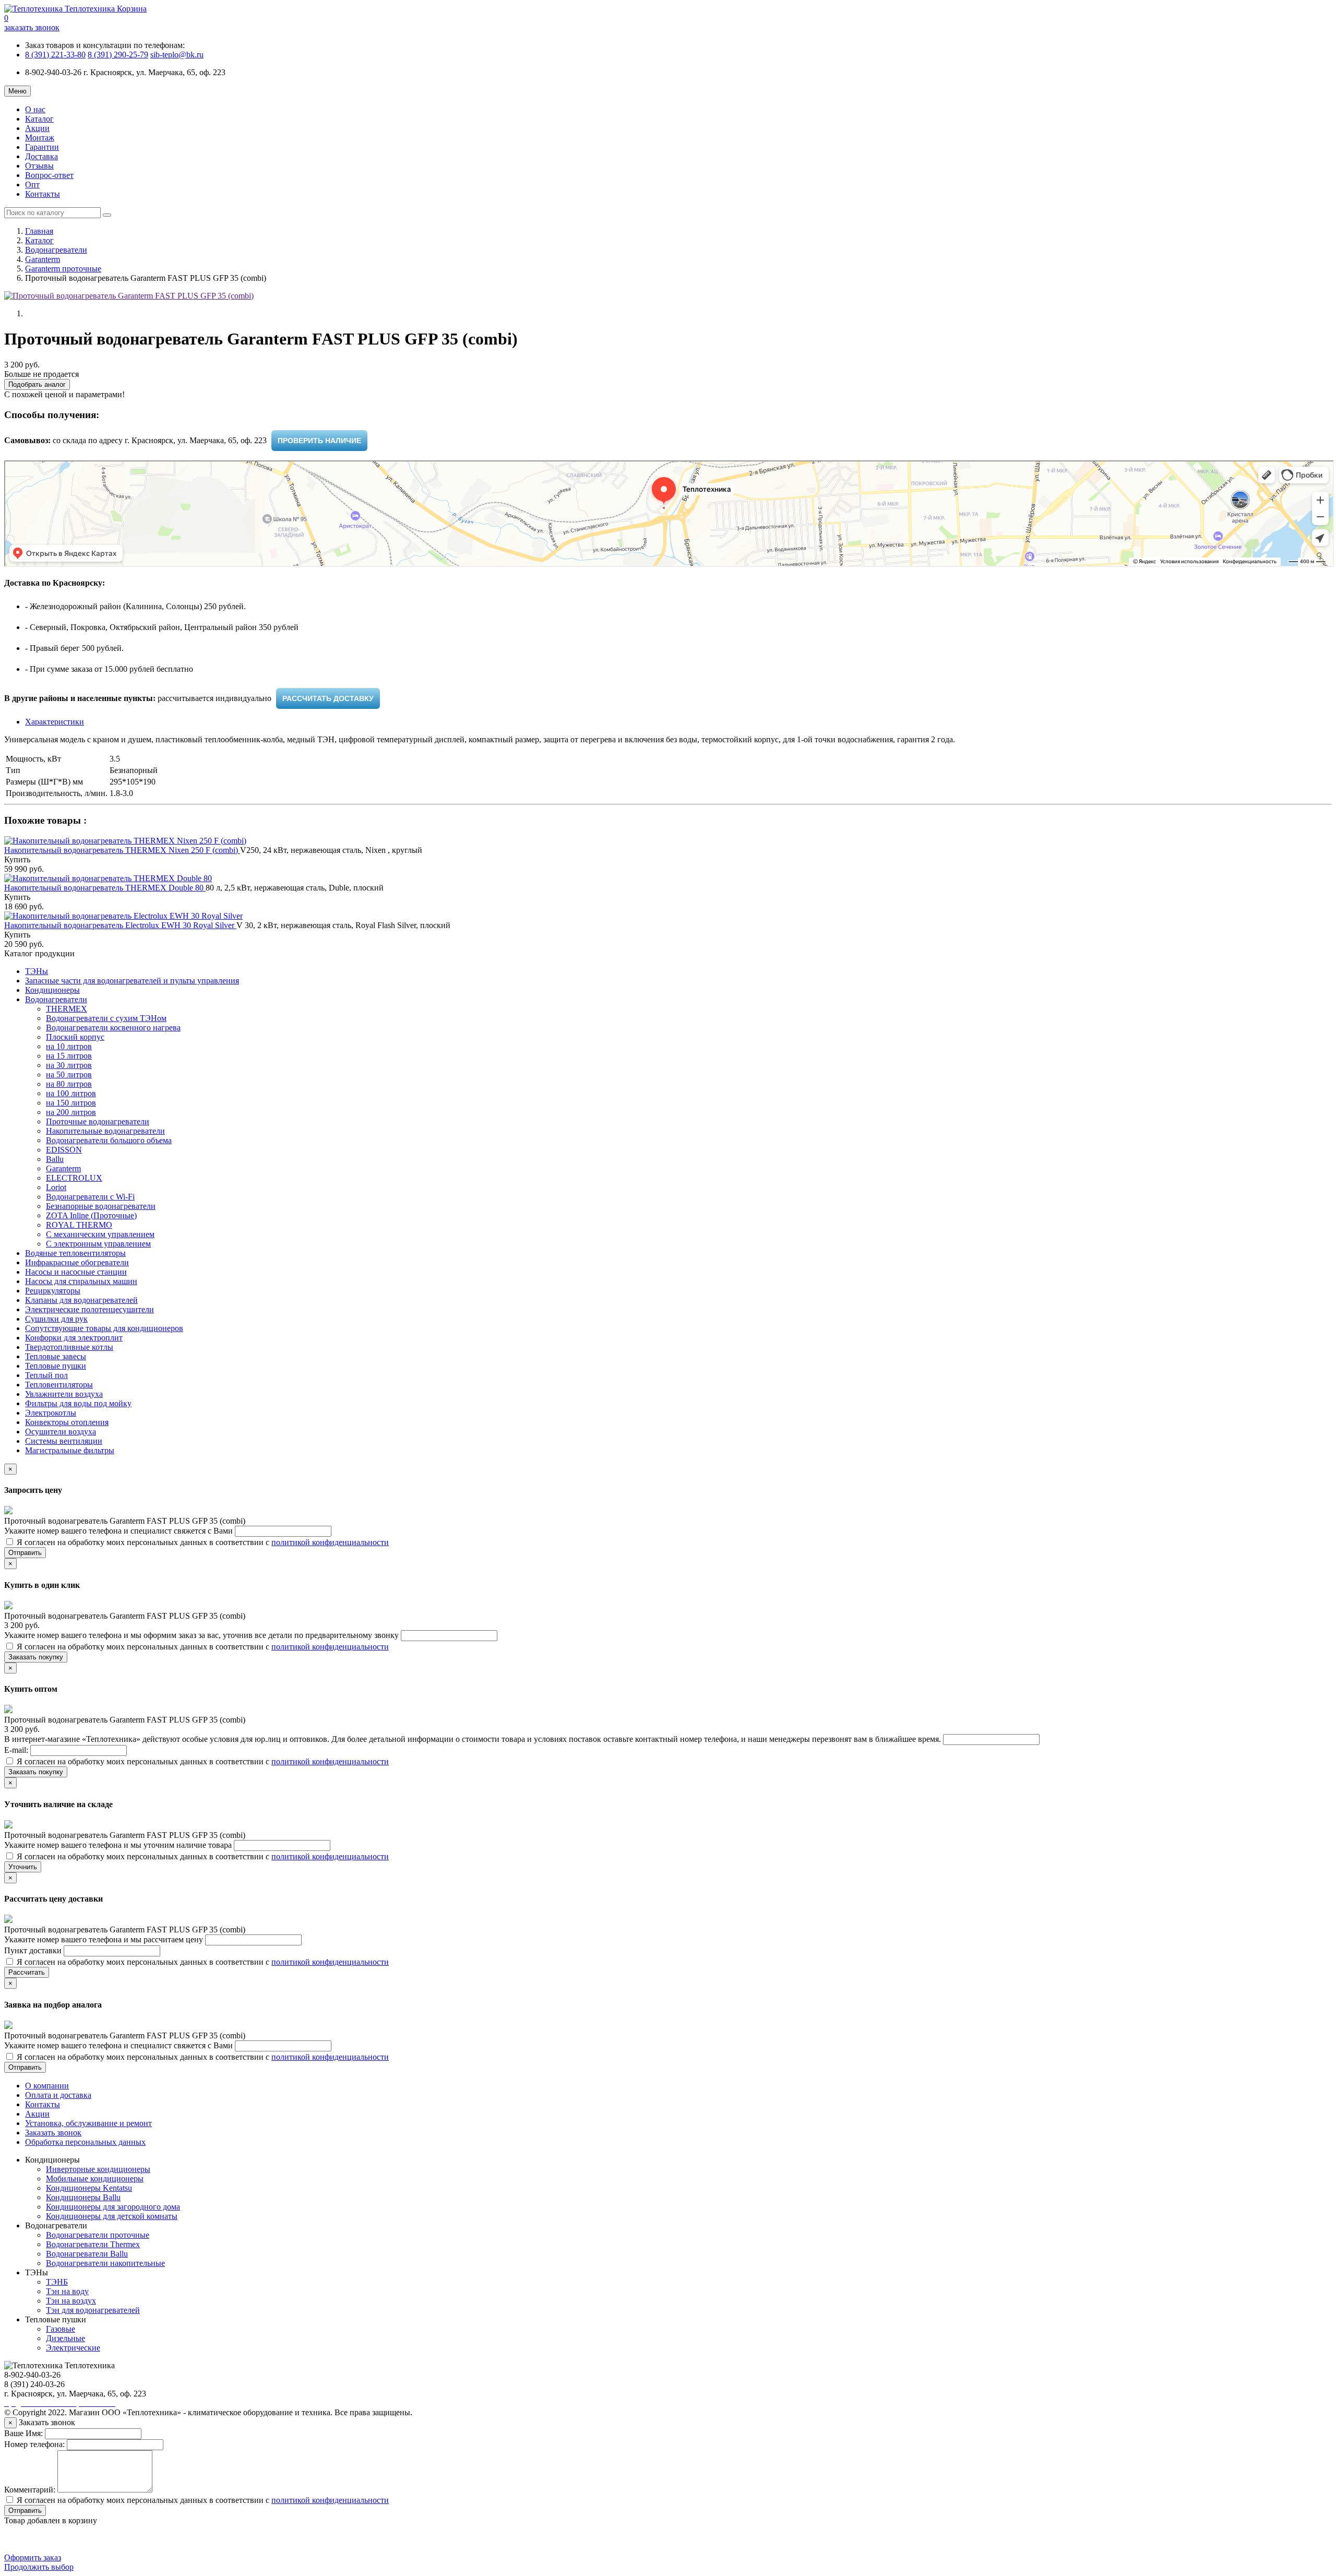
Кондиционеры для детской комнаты (112, 2216)
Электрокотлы (51, 1413)
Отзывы (39, 166)
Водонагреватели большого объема (109, 1140)
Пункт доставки (34, 1950)
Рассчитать (27, 1972)
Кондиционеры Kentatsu (89, 2188)
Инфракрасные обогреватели (77, 1262)
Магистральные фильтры (70, 1450)
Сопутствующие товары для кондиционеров (104, 1328)
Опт (32, 185)
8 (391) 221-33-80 (55, 55)
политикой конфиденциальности (330, 1542)
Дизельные (65, 2338)
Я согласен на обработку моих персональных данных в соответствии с (202, 1542)
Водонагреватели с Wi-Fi (90, 1197)
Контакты (43, 194)
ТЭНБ (57, 2282)
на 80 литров (69, 1084)
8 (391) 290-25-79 (118, 55)
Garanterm (43, 259)
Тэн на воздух (71, 2301)
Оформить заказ (33, 2557)
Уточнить (23, 1867)
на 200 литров (71, 1112)
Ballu (55, 1159)
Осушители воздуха (61, 1432)
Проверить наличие (319, 441)
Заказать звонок (53, 2133)
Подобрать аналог (37, 384)
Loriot (56, 1187)
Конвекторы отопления (67, 1422)
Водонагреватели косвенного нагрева (113, 1028)
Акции (37, 128)
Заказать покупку (36, 1657)
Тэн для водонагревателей (93, 2310)
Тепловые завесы (56, 1356)
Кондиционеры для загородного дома (113, 2207)
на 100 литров (71, 1093)
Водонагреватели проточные (98, 2235)
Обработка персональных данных (85, 2142)
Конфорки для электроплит (74, 1338)
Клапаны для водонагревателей (81, 1300)
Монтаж (40, 138)
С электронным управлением (98, 1244)
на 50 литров (69, 1075)
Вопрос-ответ (49, 175)
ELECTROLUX (74, 1178)
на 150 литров (71, 1103)
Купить (17, 859)
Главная (39, 231)
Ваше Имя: (23, 2433)
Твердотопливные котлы (69, 1347)
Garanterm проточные (63, 269)
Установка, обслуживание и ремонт (88, 2123)
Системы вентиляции (64, 1441)
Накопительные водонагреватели (105, 1131)
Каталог (39, 119)
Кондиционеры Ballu (83, 2197)
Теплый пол (46, 1375)
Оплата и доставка (58, 2095)
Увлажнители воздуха (64, 1394)
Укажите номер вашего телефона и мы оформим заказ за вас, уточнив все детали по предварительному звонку (202, 1635)
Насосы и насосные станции (76, 1272)
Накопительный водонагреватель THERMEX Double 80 (105, 888)
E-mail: (17, 1750)
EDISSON (64, 1150)
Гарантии (42, 147)
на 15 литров (69, 1056)
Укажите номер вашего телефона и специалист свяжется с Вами (120, 1531)
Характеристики (55, 722)
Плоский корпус (75, 1037)
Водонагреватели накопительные (105, 2263)
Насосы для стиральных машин (81, 1281)
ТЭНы (37, 971)
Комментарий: (30, 2490)
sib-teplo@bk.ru (177, 55)
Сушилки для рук (56, 1319)
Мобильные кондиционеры (95, 2179)
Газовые (61, 2329)
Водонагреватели (56, 250)
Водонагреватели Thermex (93, 2244)
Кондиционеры (52, 990)
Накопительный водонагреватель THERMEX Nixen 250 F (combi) (122, 850)
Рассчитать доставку (328, 698)
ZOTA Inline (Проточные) (91, 1215)
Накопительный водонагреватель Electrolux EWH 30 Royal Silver (120, 925)
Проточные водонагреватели (98, 1121)
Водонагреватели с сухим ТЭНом (106, 1018)
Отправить (25, 1553)
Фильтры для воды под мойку (78, 1403)
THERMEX (67, 1009)
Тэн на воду (67, 2291)
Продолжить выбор (39, 2567)
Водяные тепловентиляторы (75, 1253)
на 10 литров (69, 1046)
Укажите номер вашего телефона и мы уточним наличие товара (119, 1845)
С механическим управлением (100, 1234)
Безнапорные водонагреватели (101, 1206)
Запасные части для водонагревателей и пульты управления (132, 981)
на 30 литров (69, 1065)
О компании (47, 2086)
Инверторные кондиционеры (98, 2169)
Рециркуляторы (53, 1291)
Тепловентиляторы (59, 1385)
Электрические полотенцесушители (90, 1309)
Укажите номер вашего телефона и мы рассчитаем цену (105, 1939)
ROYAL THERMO (79, 1225)
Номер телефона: (34, 2444)
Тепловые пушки (56, 1366)
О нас (35, 109)
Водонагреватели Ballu (87, 2254)
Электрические (73, 2348)
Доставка (41, 156)
